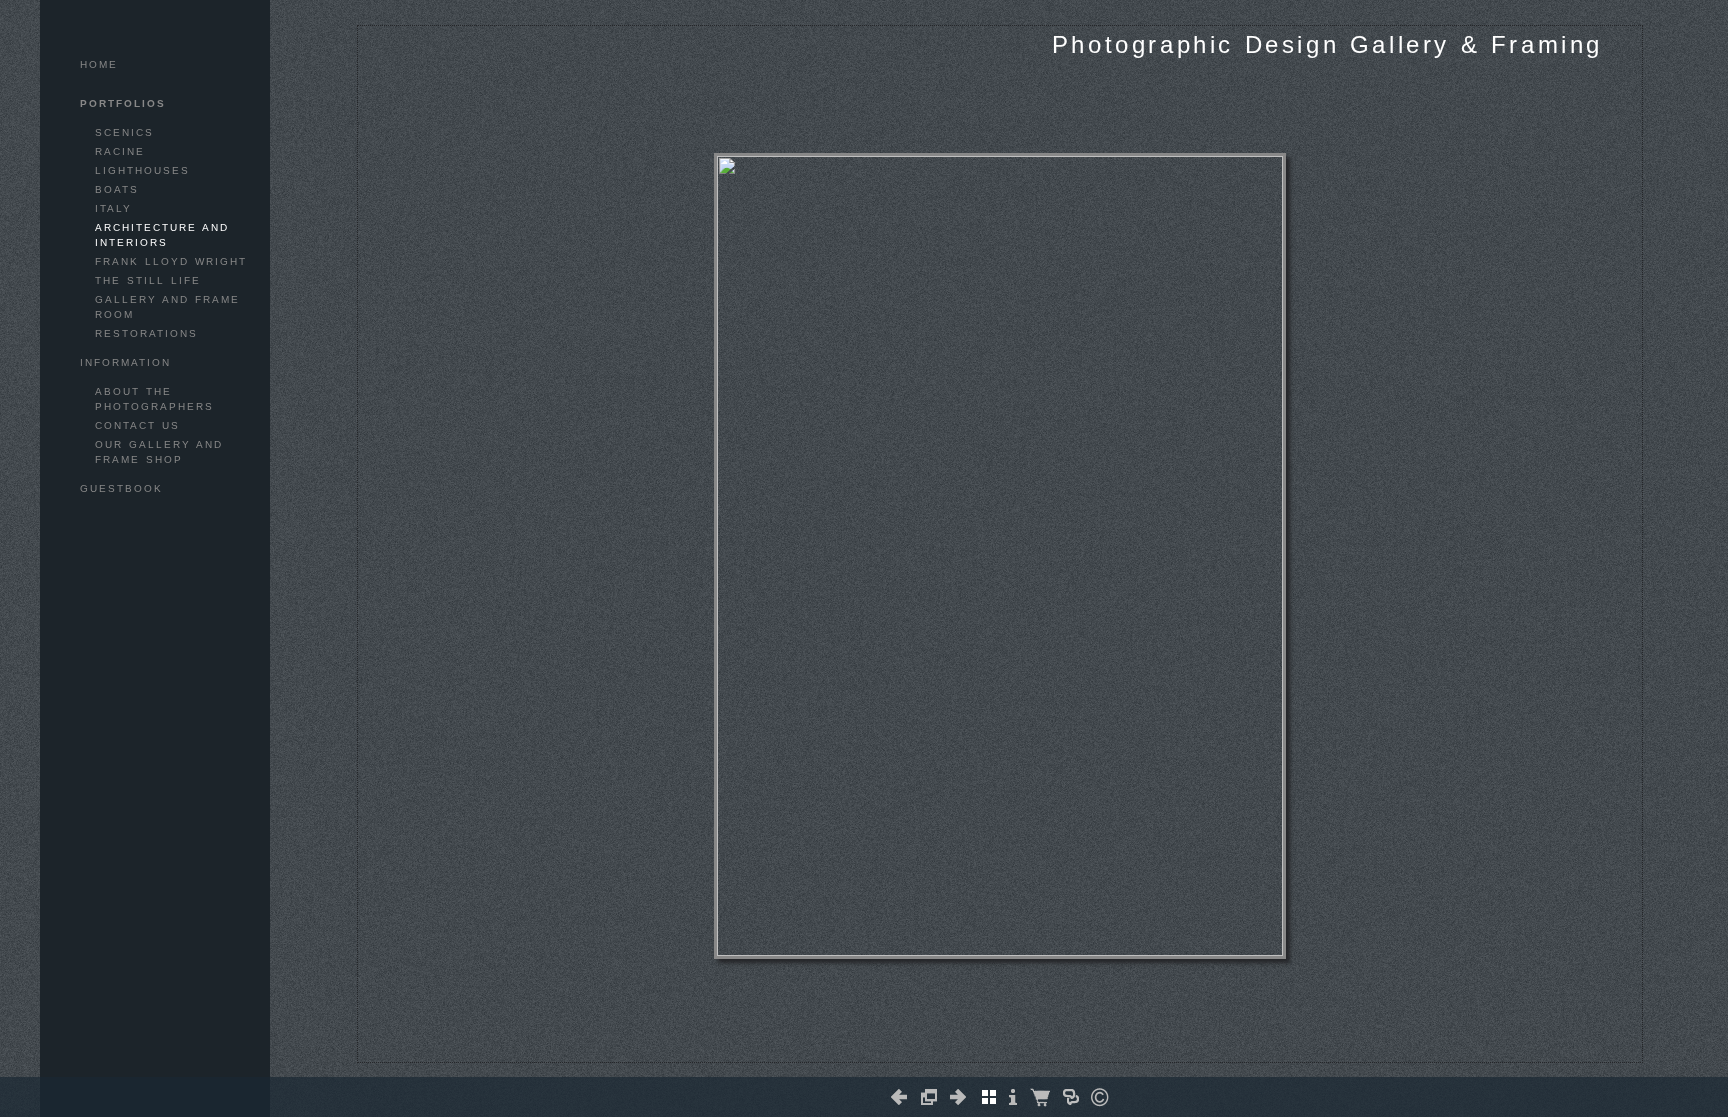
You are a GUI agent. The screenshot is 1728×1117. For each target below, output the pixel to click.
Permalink (1038, 1046)
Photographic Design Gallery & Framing (1327, 44)
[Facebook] (980, 1054)
